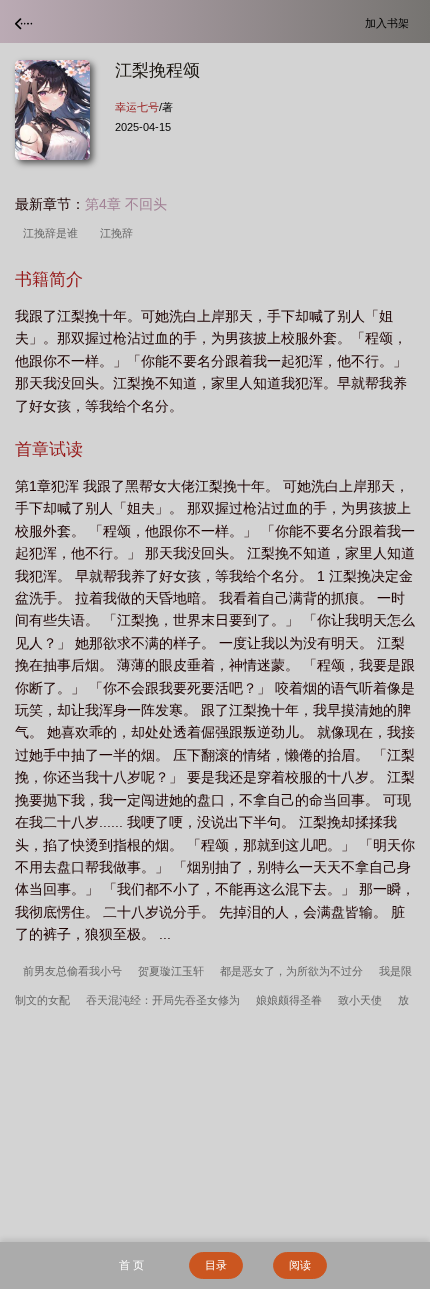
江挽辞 (119, 233)
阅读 (300, 1265)
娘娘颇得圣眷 (289, 1000)
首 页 (131, 1265)
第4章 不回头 (126, 204)
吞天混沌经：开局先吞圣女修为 (163, 1000)
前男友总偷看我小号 (72, 971)
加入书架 (390, 22)
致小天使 (360, 1000)
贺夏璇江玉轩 (171, 971)
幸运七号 (137, 107)
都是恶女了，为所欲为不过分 (291, 971)
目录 (216, 1265)
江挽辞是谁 (53, 233)
